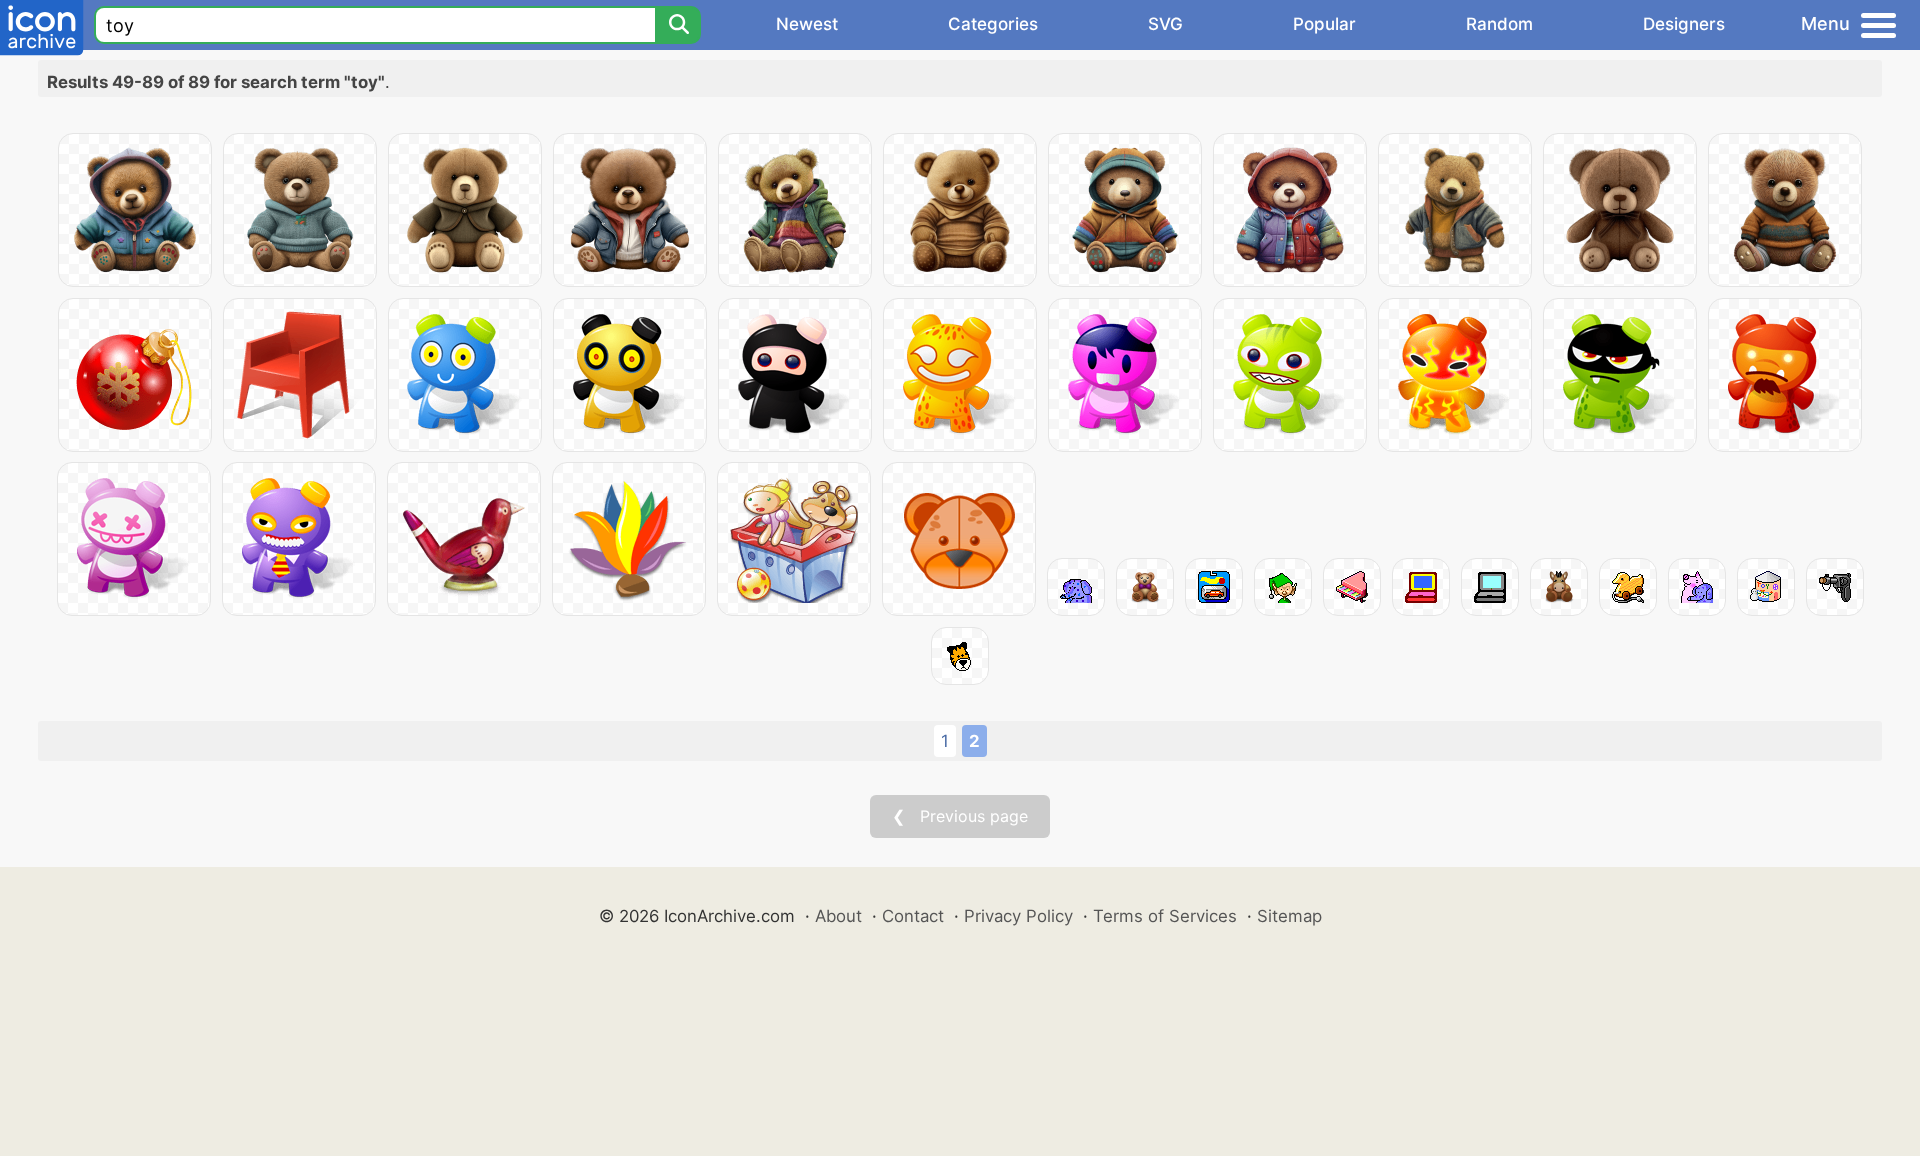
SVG (1165, 24)
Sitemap (1289, 916)
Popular (1324, 24)
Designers (1684, 24)
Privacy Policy (1018, 916)
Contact (913, 916)
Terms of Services (1165, 916)
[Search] (678, 25)
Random (1499, 24)
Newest (807, 24)
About (838, 916)
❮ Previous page (960, 816)
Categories (993, 24)
